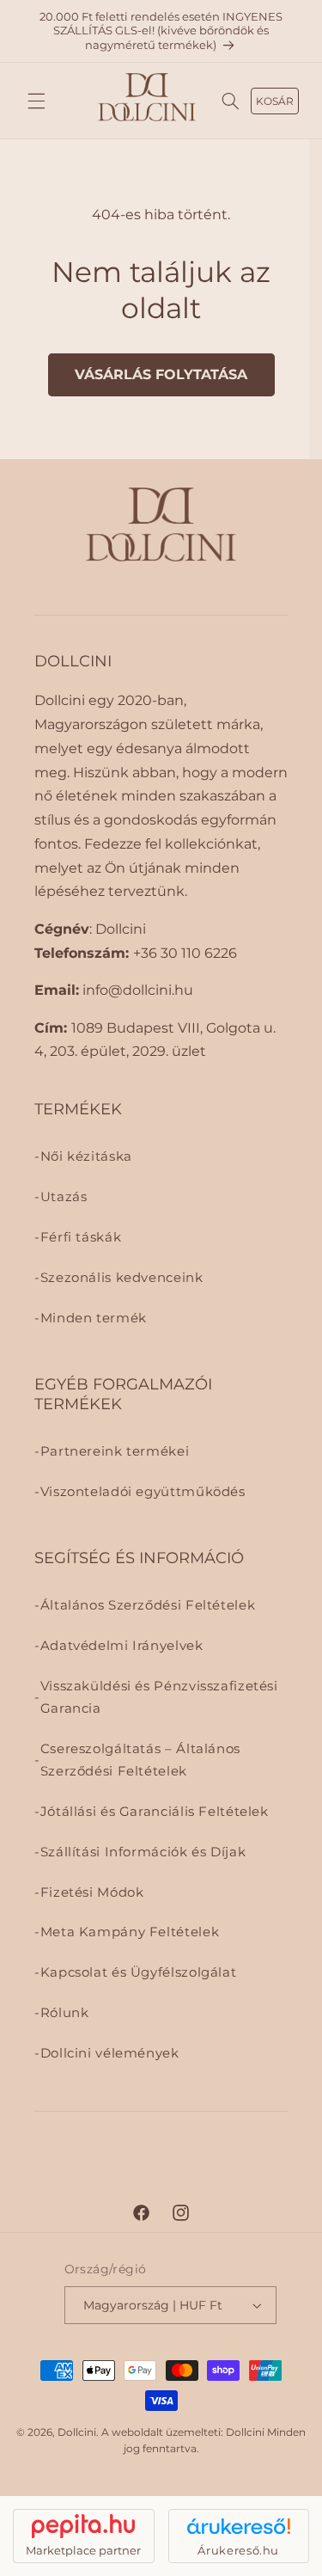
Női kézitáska (86, 1156)
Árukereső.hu (238, 2550)
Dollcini (77, 2432)
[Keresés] (231, 101)
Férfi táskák (81, 1237)
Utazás (64, 1197)
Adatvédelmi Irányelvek (122, 1646)
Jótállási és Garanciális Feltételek (155, 1812)
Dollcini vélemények (110, 2053)
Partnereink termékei (115, 1451)
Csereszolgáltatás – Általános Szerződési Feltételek (140, 1760)
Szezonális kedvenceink (122, 1278)
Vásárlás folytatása (161, 374)
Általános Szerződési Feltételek (148, 1605)
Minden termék (94, 1318)
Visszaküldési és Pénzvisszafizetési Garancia (159, 1697)
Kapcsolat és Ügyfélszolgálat (139, 1972)
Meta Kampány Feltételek (130, 1932)
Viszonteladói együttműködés (143, 1492)
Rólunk (65, 2013)
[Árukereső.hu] (239, 2526)
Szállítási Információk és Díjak (143, 1852)
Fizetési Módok (92, 1892)
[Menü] (36, 101)
